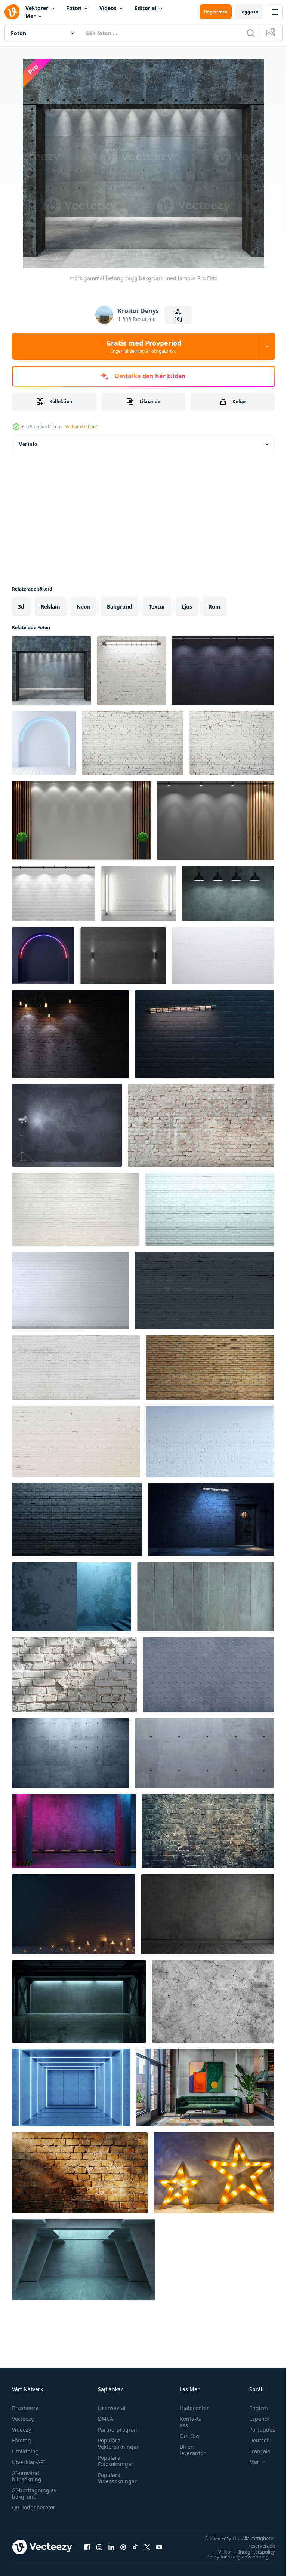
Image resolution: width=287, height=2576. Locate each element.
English (253, 2408)
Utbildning (25, 2451)
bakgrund (120, 607)
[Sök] (251, 33)
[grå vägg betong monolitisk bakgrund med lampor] (228, 893)
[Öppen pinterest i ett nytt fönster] (123, 2547)
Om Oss (186, 2436)
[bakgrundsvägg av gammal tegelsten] (210, 1367)
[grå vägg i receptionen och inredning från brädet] (216, 820)
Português (257, 2430)
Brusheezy (25, 2408)
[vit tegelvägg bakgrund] (70, 1290)
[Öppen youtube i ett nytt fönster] (159, 2547)
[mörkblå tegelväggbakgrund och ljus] (74, 1914)
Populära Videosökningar (115, 2478)
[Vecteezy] (12, 12)
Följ (178, 319)
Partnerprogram (116, 2430)
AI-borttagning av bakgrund (34, 2493)
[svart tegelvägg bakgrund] (123, 956)
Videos (108, 8)
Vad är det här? (81, 427)
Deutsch (254, 2440)
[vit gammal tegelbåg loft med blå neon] (44, 743)
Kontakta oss (187, 2422)
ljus (187, 607)
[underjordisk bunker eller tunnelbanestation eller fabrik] (79, 2001)
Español (254, 2419)
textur (157, 607)
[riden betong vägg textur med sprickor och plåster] (213, 2001)
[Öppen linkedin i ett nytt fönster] (111, 2547)
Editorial (145, 8)
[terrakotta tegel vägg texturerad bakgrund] (80, 2173)
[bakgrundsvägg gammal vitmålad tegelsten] (210, 1209)
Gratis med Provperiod (144, 346)
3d (21, 607)
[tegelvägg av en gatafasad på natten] (211, 1520)
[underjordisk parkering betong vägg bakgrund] (74, 1831)
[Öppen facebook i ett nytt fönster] (87, 2547)
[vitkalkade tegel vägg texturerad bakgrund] (75, 1675)
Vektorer (37, 8)
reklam (50, 607)
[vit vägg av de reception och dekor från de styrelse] (81, 820)
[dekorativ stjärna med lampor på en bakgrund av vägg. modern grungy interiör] (214, 2173)
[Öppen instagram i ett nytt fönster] (99, 2547)
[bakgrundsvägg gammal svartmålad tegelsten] (77, 1520)
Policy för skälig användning (232, 2557)
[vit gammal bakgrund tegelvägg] (201, 1125)
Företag (21, 2440)
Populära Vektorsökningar (116, 2444)
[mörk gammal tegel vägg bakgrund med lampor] (223, 671)
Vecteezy (23, 2419)
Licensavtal (110, 2408)
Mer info (28, 444)
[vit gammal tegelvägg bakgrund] (133, 743)
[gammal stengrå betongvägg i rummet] (208, 1914)
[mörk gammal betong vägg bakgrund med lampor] (52, 671)
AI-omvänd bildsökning (27, 2476)
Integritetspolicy (251, 2552)
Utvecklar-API (29, 2462)
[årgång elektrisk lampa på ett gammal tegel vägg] (70, 1034)
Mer (30, 16)
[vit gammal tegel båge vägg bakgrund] (232, 743)
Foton (74, 8)
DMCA (104, 2419)
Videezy (21, 2430)
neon (84, 607)
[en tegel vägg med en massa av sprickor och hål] (208, 1831)
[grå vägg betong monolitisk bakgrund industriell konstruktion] (209, 1675)
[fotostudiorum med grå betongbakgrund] (67, 1125)
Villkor (220, 2552)
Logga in (249, 12)
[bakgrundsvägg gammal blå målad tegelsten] (210, 1441)
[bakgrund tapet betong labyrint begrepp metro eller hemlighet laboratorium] (84, 2260)
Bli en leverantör (189, 2450)
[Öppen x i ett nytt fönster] (147, 2547)
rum (215, 607)
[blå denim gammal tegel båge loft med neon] (43, 956)
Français (254, 2451)
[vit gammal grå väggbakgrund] (204, 1290)
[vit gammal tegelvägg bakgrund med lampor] (132, 671)
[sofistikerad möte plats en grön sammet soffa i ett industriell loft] (205, 2088)
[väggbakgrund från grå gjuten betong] (206, 1597)
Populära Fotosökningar (114, 2461)
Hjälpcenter (191, 2408)
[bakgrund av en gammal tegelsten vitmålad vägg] (76, 1367)
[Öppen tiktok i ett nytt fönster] (135, 2547)
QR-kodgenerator (34, 2507)
